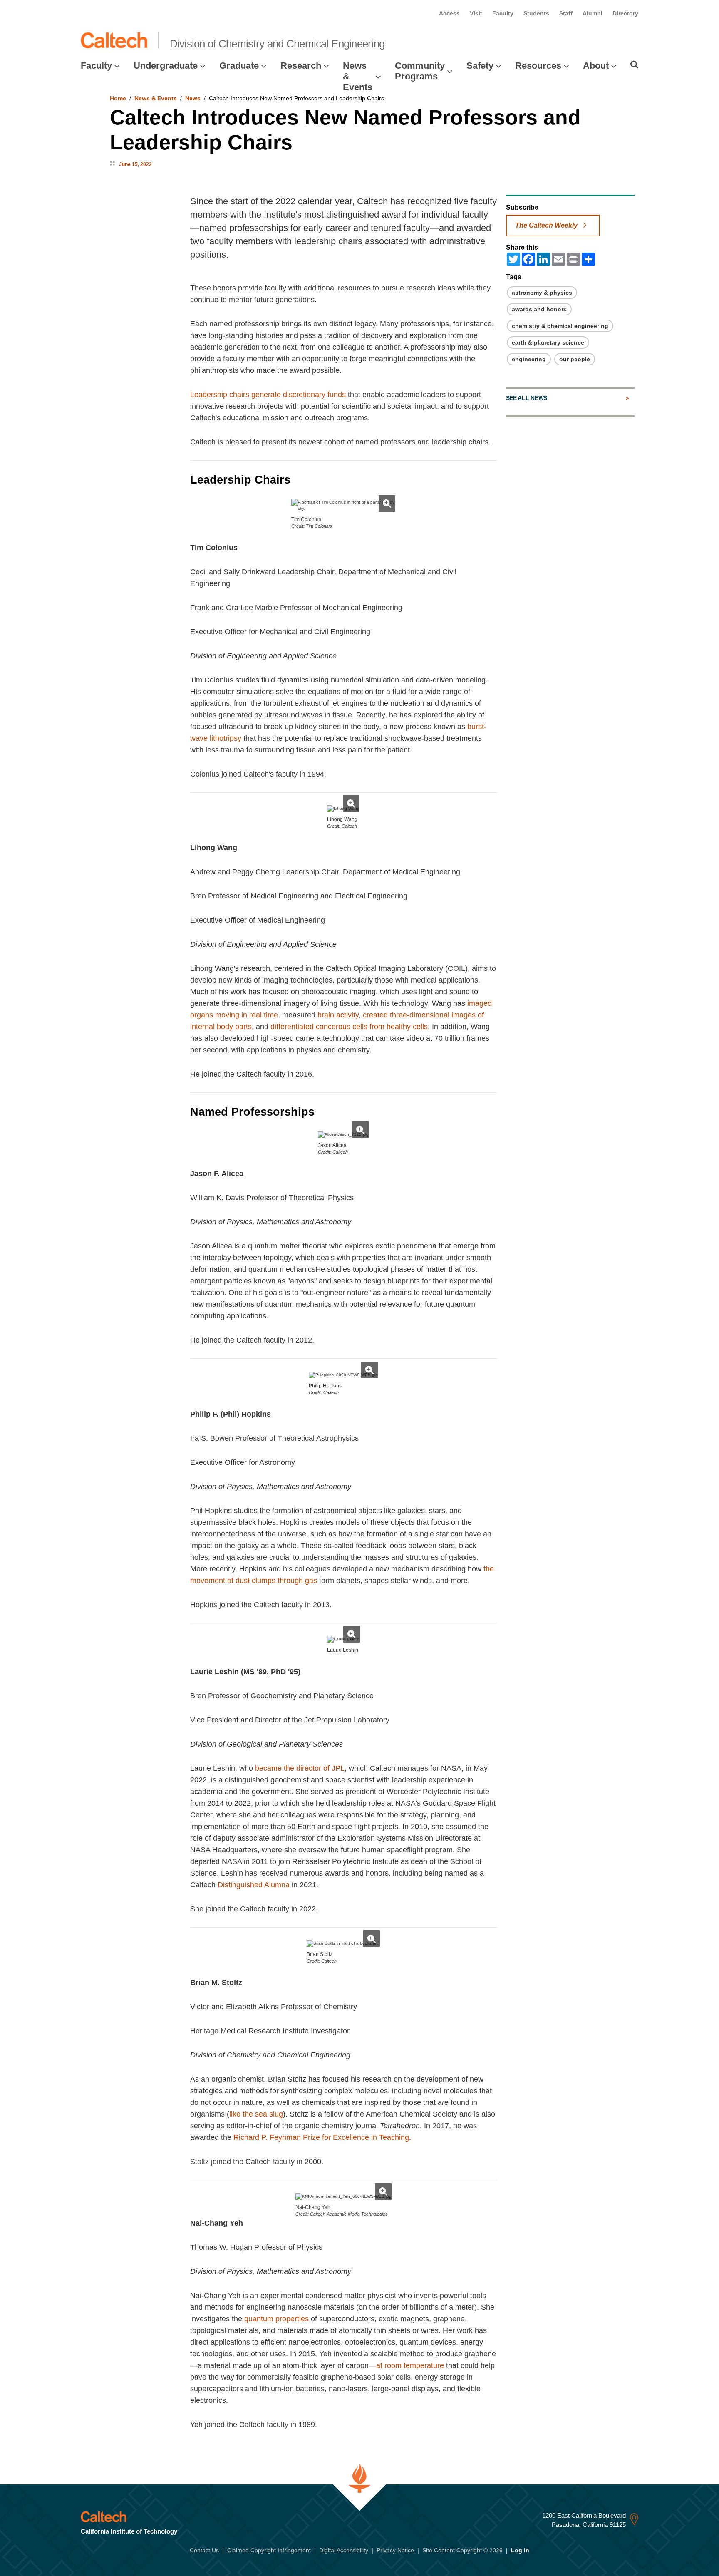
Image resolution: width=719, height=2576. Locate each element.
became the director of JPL (300, 1768)
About (596, 66)
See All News (527, 398)
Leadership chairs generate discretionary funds (268, 395)
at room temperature (410, 2365)
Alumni (593, 13)
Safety (480, 66)
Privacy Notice (395, 2550)
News (193, 98)
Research (301, 66)
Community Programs (420, 71)
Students (536, 13)
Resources (538, 66)
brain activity (338, 1015)
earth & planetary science (548, 342)
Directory (625, 13)
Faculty (503, 13)
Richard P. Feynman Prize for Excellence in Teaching (321, 2137)
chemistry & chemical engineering (560, 326)
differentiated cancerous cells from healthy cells (349, 1027)
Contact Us (204, 2550)
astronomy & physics (542, 293)
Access (449, 13)
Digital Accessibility (344, 2550)
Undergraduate (166, 66)
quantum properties (276, 2319)
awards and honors (539, 309)
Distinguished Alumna (254, 1885)
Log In (520, 2550)
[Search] (634, 65)
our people (575, 359)
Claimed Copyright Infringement (269, 2550)
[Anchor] (298, 480)
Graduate (239, 66)
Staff (566, 13)
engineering (529, 359)
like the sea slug (256, 2114)
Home (118, 98)
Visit (476, 13)
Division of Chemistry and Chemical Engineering (277, 44)
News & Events (358, 77)
